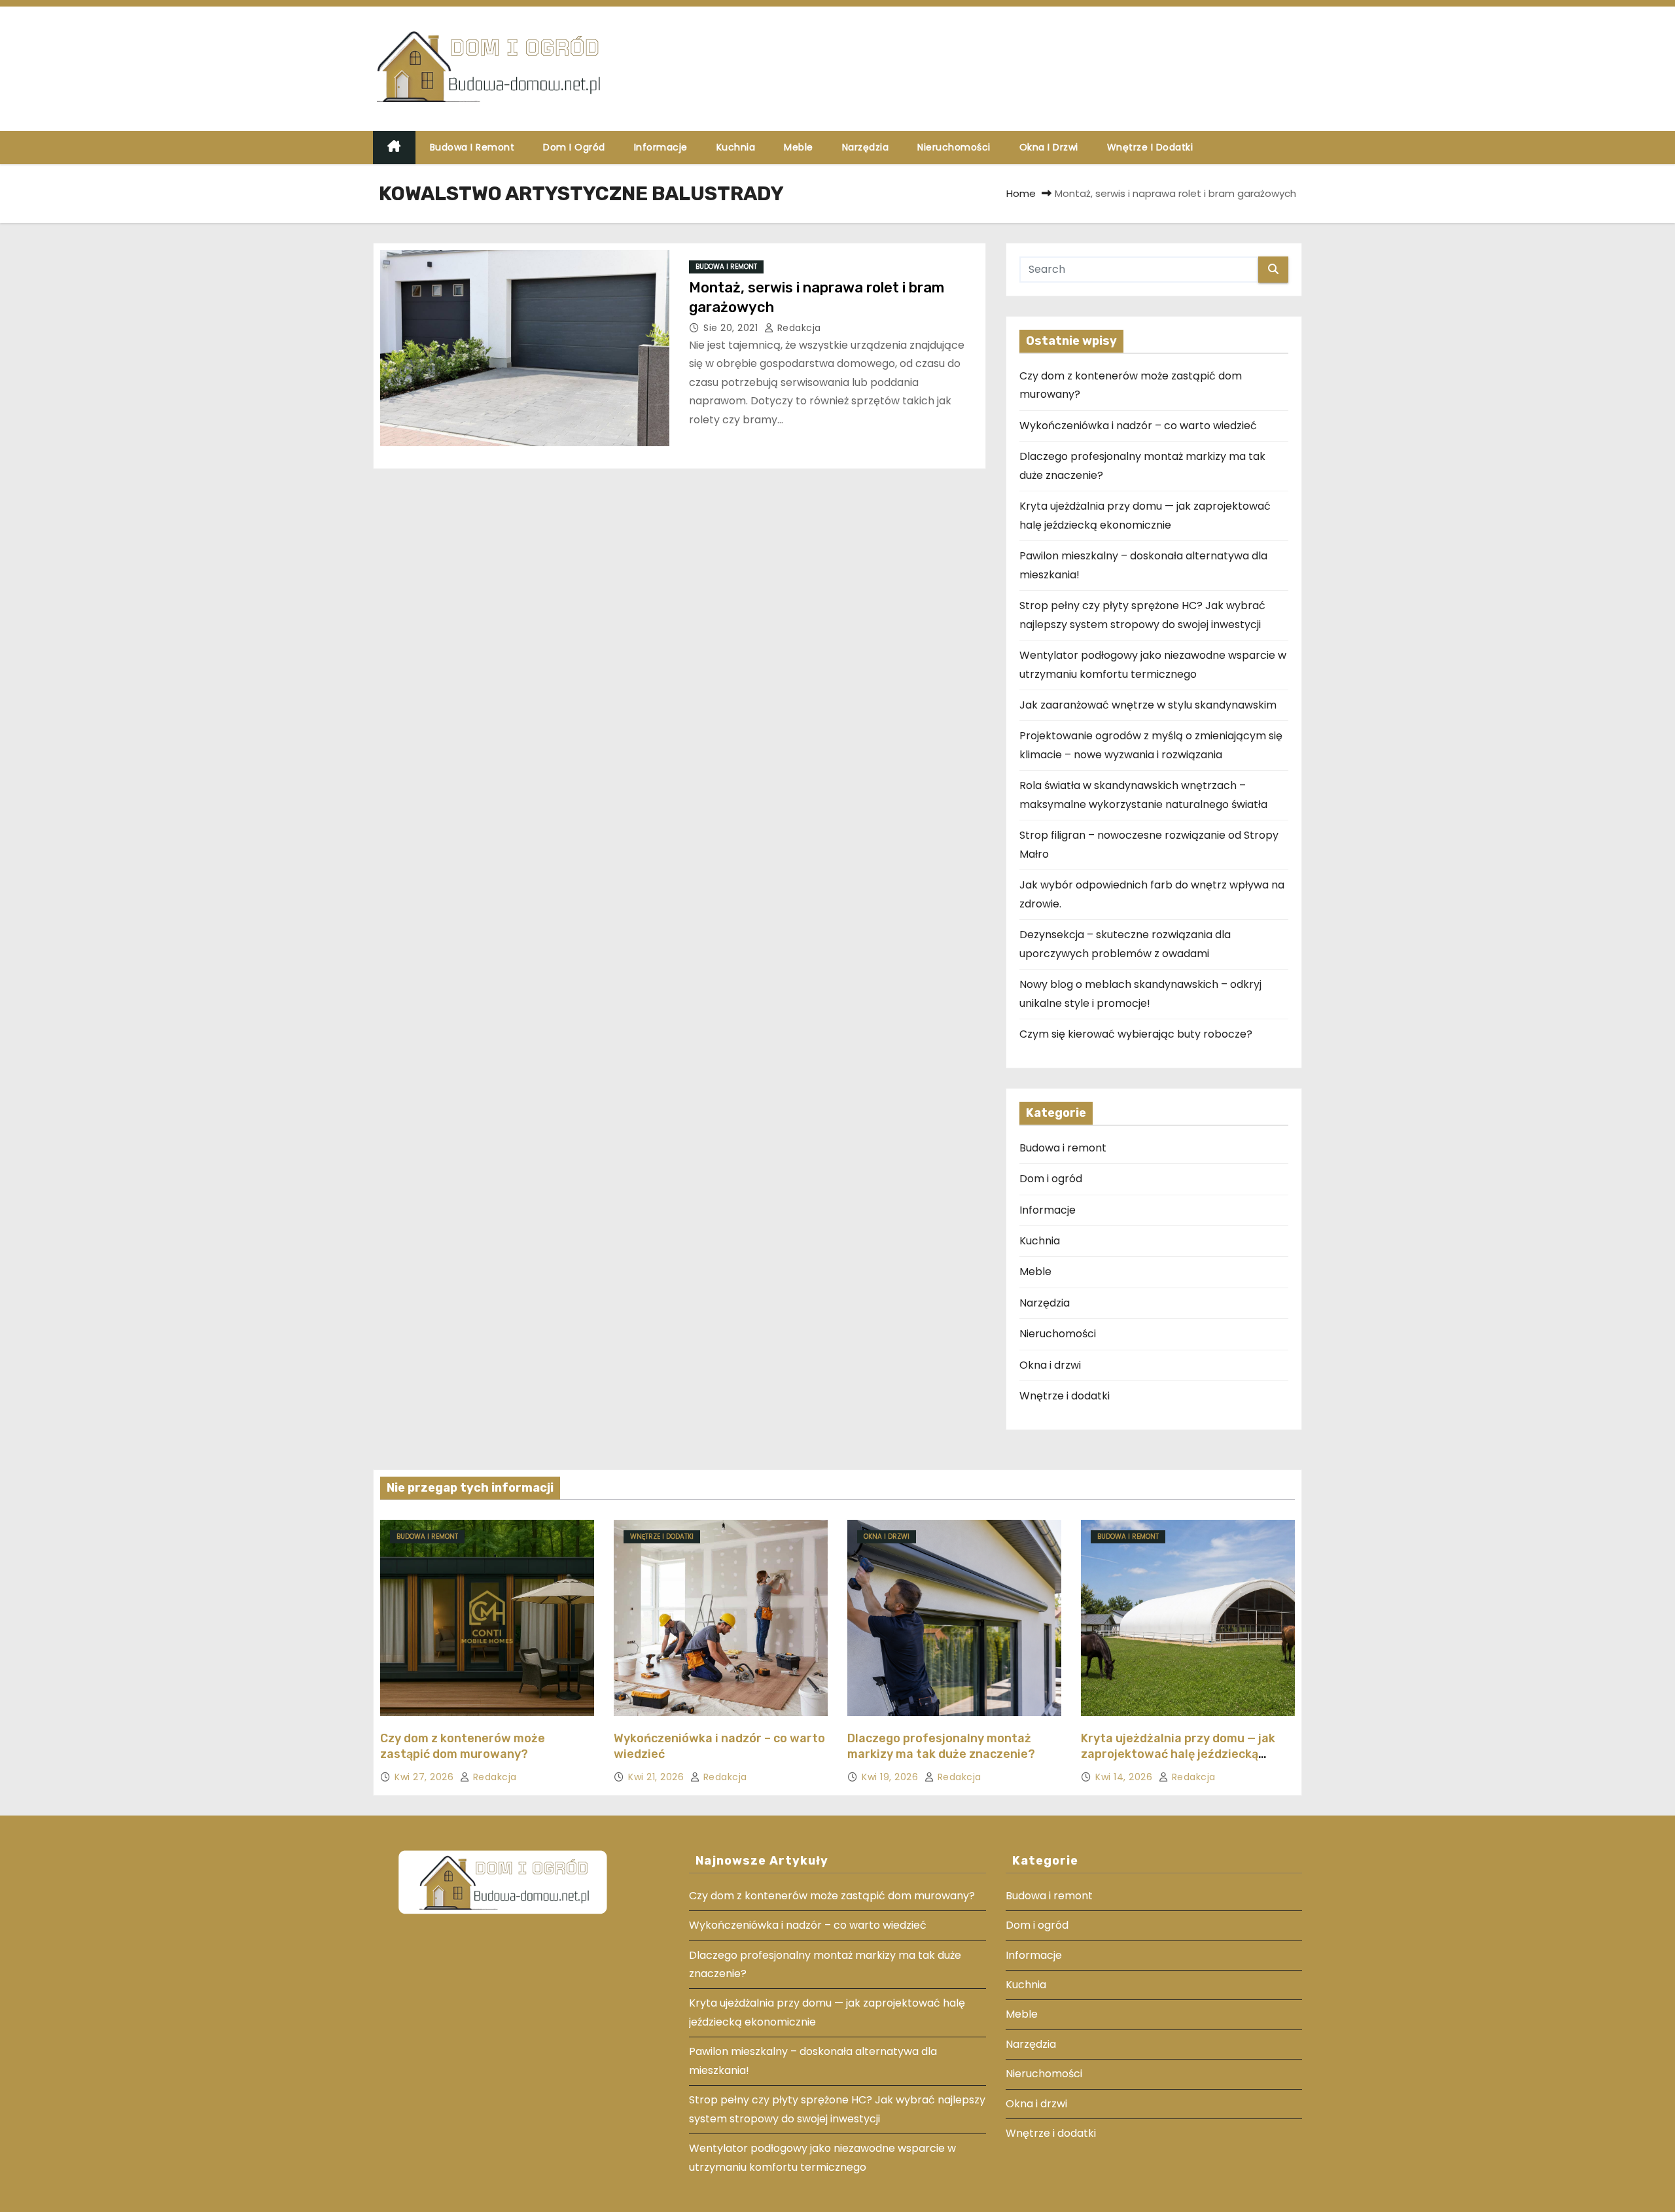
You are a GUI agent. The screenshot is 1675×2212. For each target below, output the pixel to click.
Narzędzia (866, 147)
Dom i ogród (574, 147)
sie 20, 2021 (732, 328)
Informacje (661, 147)
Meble (799, 147)
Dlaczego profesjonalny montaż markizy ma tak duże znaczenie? (941, 1746)
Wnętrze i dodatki (1150, 147)
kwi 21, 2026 (658, 1777)
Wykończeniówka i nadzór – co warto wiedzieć (1138, 426)
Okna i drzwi (1049, 147)
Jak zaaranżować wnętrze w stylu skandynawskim (1148, 705)
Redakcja (798, 328)
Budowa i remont (472, 147)
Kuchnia (736, 147)
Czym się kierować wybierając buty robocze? (1136, 1034)
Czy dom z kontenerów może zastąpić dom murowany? (463, 1746)
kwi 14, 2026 (1125, 1777)
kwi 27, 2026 (426, 1777)
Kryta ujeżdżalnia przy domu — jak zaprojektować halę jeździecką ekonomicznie (1178, 1754)
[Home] (394, 148)
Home (1021, 193)
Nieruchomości (954, 147)
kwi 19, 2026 (891, 1777)
